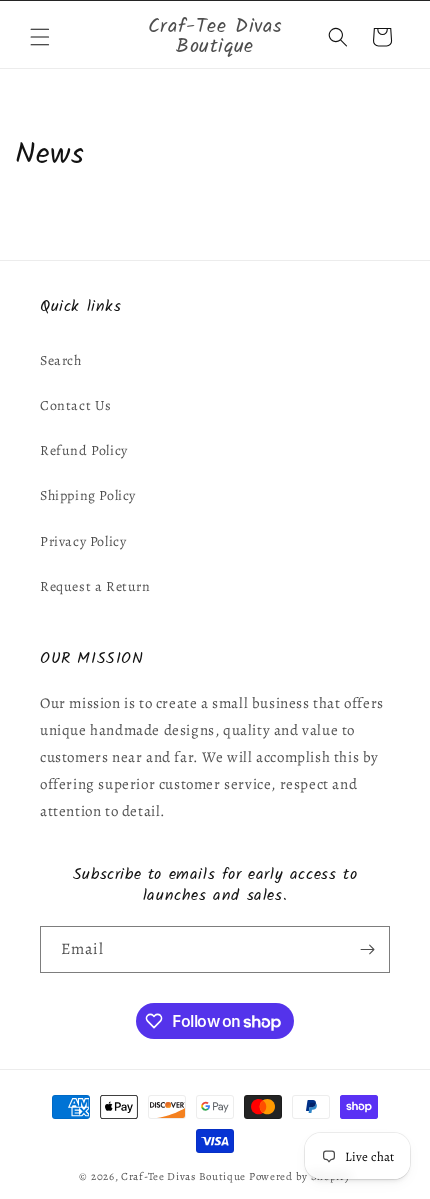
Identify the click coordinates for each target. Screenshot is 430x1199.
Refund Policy (84, 450)
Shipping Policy (88, 495)
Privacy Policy (83, 541)
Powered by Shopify (300, 1176)
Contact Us (76, 405)
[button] (40, 37)
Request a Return (95, 586)
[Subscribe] (367, 949)
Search (61, 360)
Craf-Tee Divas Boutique (183, 1176)
